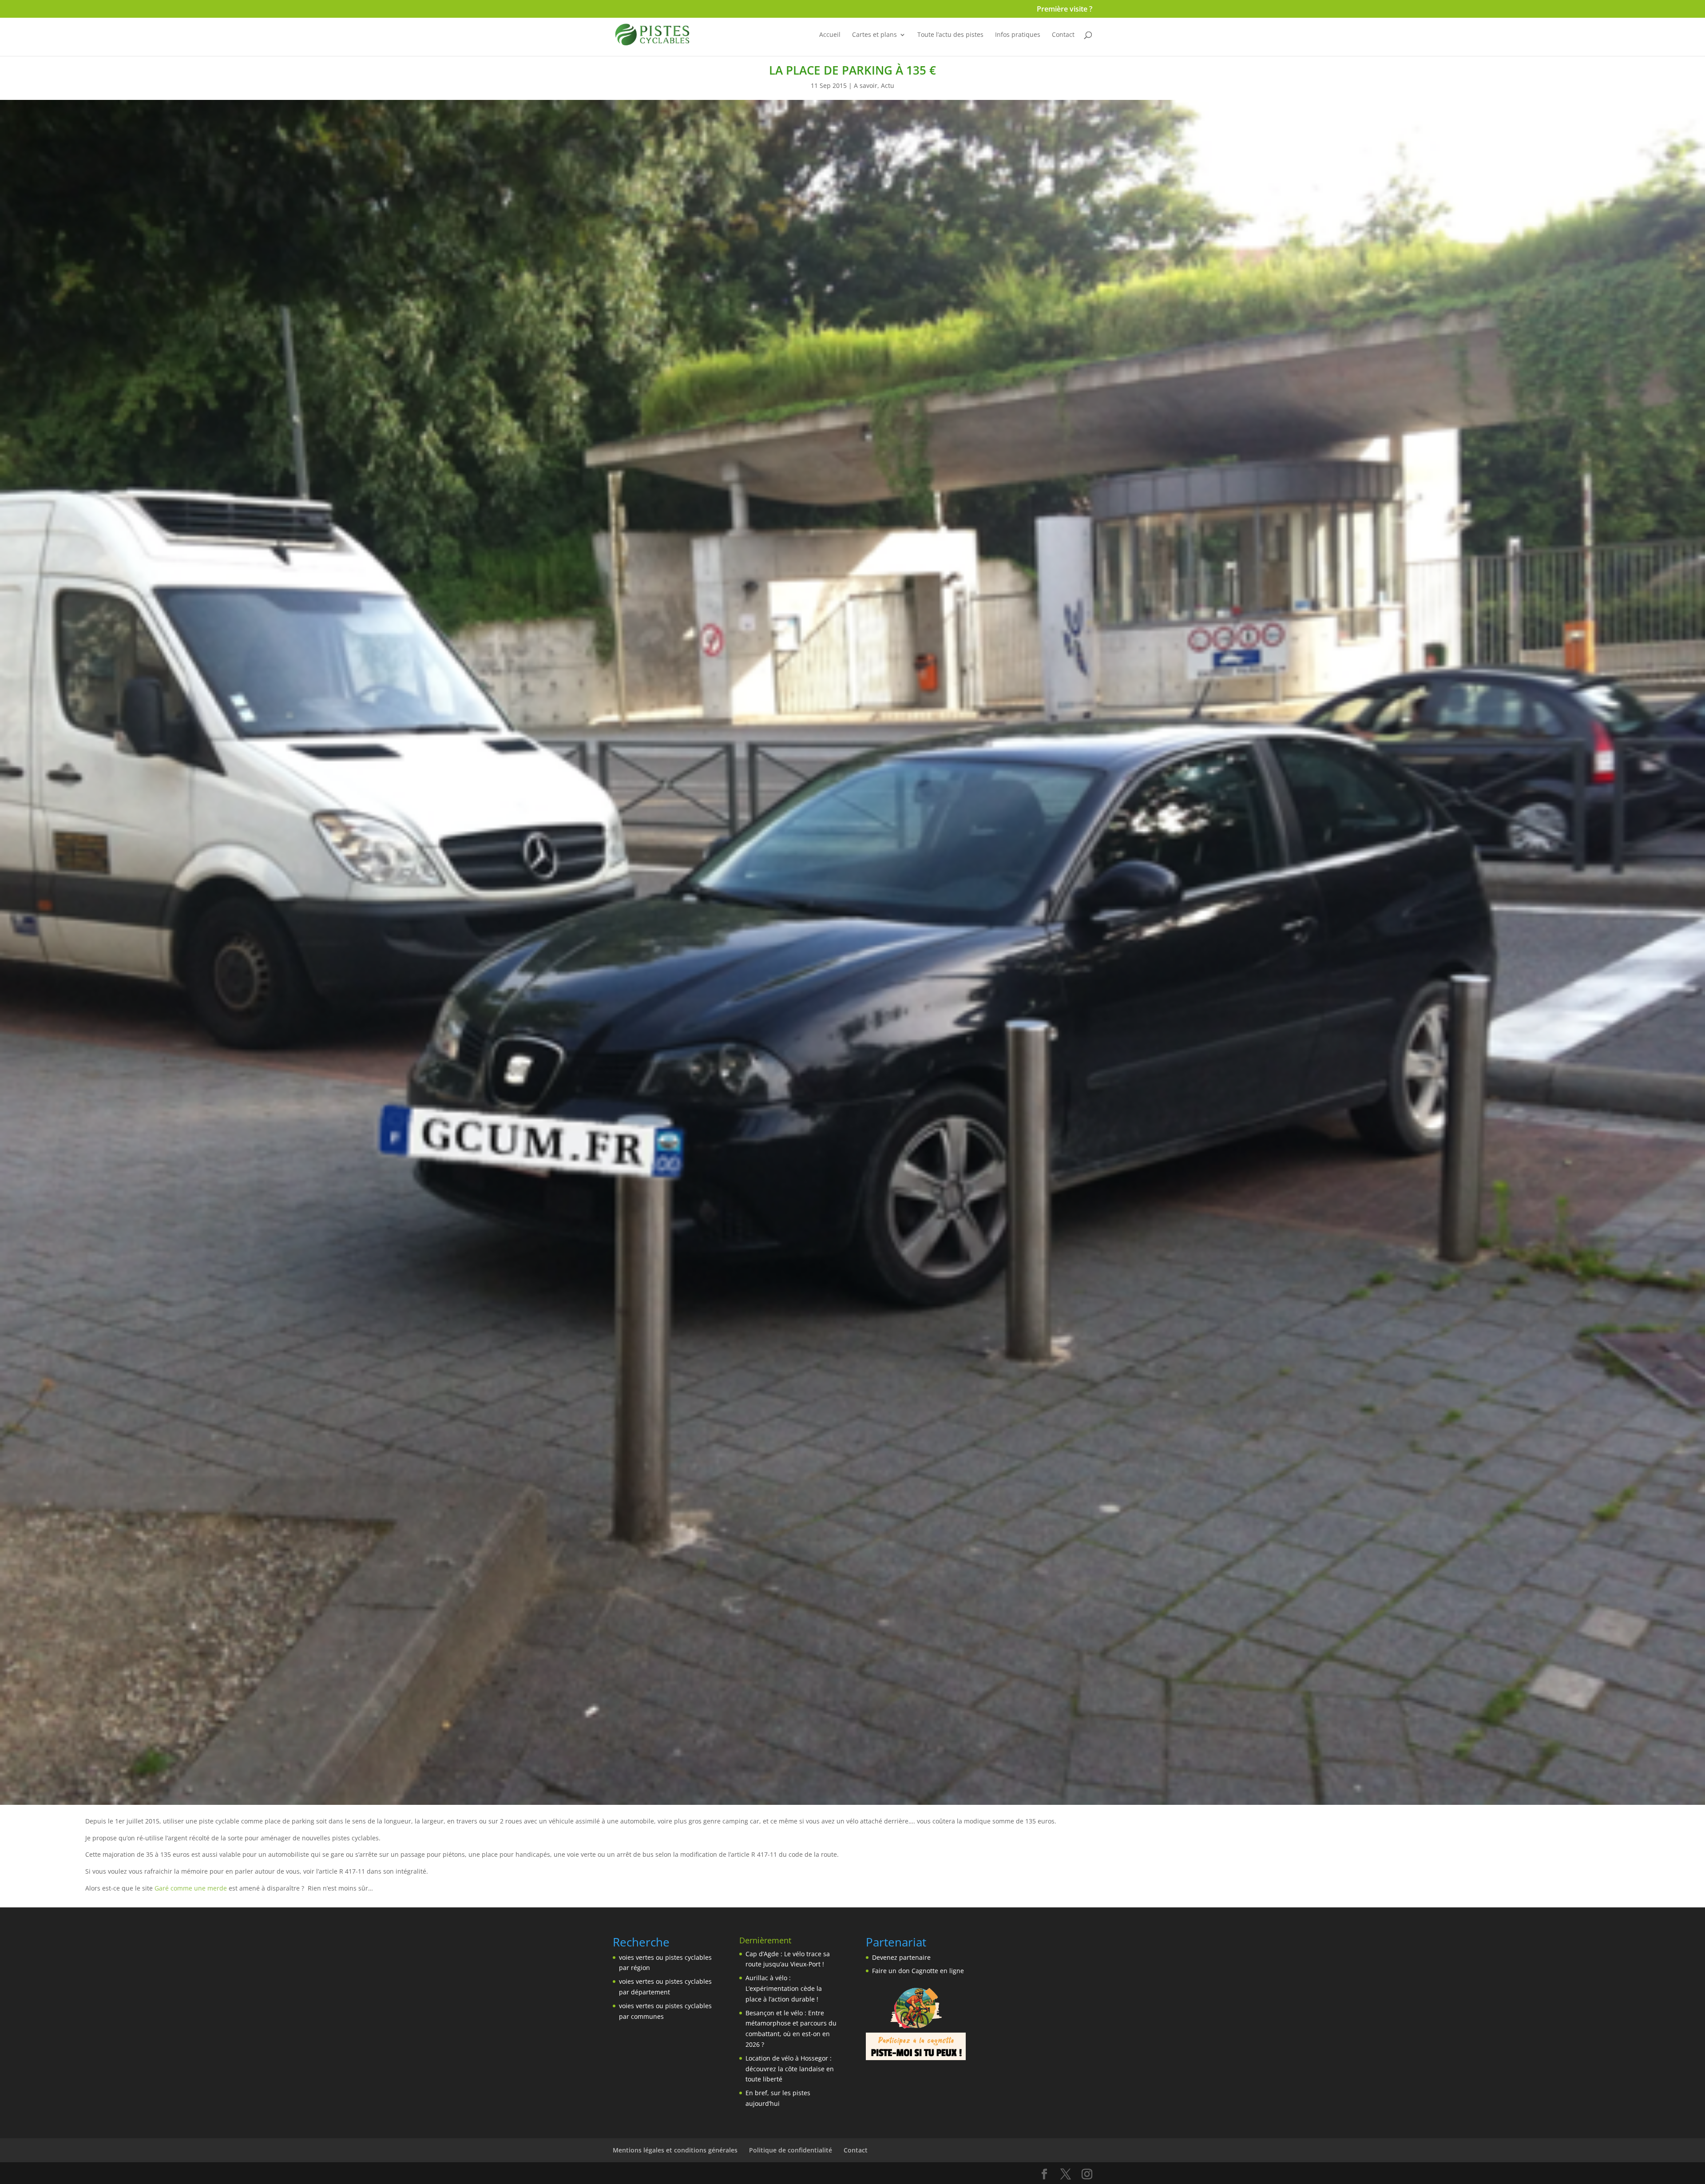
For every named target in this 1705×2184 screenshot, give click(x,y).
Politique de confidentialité (791, 2150)
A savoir (866, 85)
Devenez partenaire (901, 1957)
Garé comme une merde (191, 1888)
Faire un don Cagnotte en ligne (918, 1971)
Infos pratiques (1018, 35)
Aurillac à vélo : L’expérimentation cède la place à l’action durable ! (784, 1988)
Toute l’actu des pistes (950, 35)
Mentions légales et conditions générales (675, 2150)
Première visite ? (1065, 10)
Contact (1063, 35)
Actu (888, 85)
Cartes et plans (874, 35)
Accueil (830, 35)
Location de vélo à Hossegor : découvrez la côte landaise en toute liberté (790, 2069)
